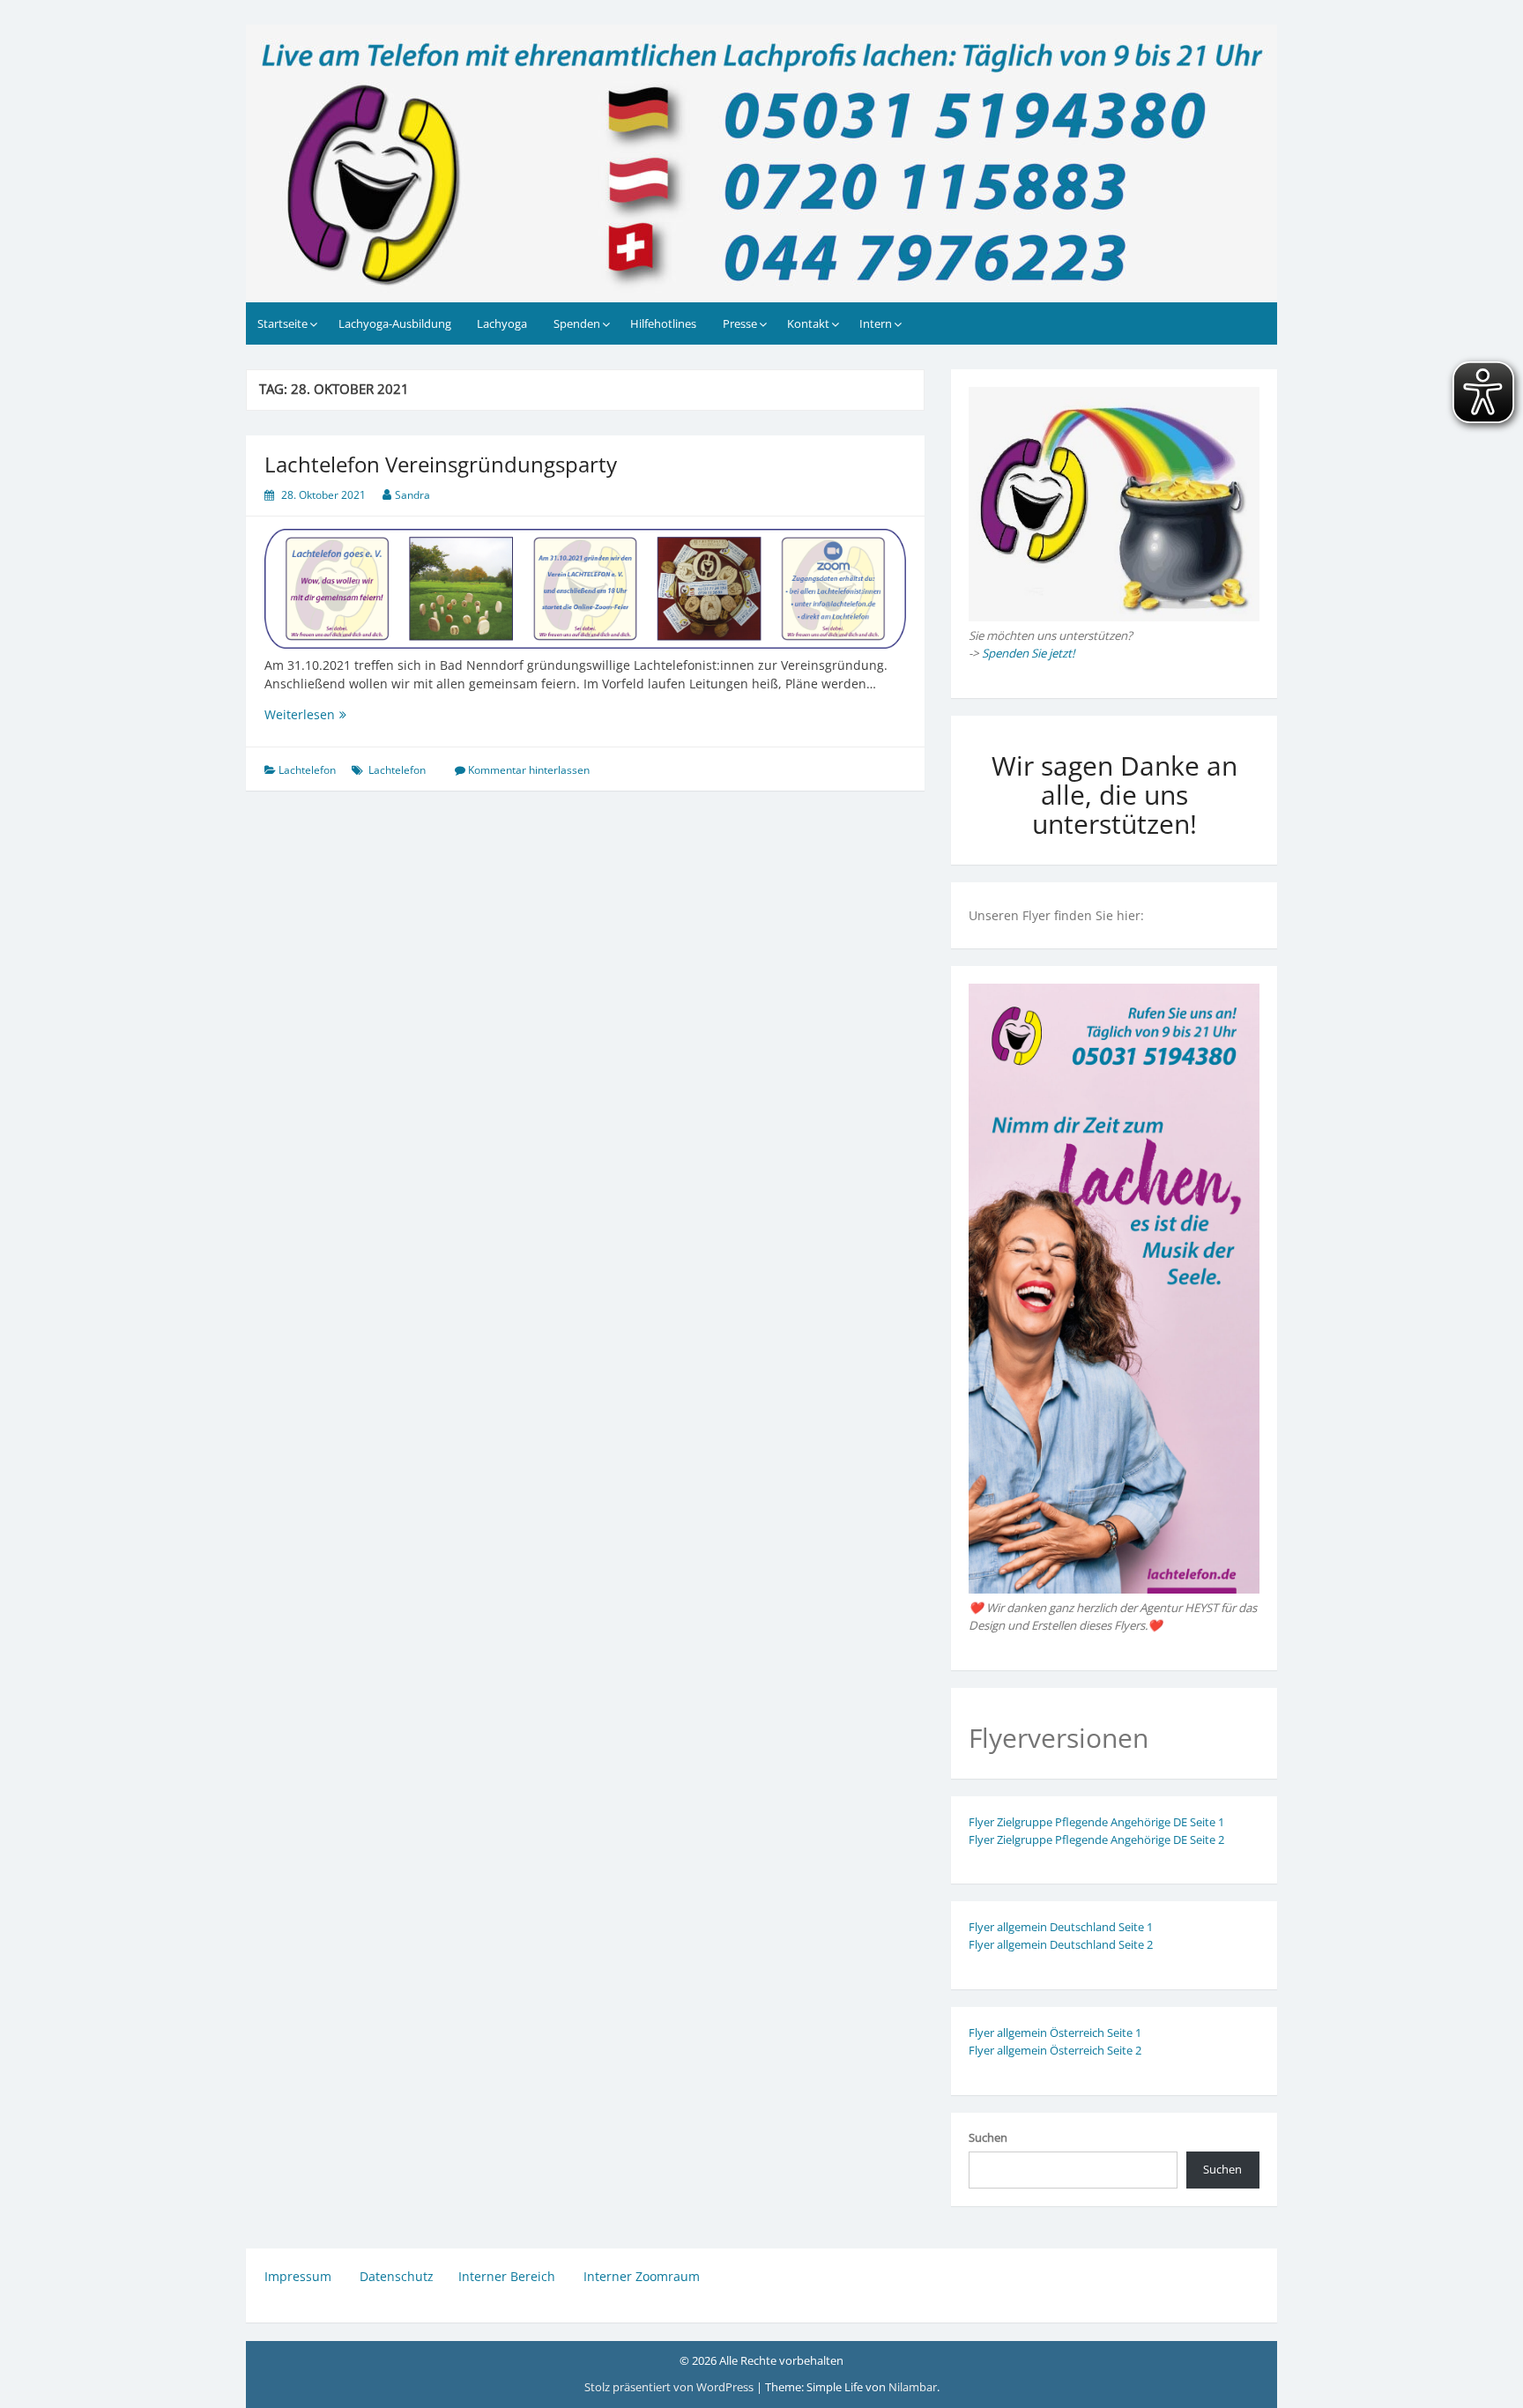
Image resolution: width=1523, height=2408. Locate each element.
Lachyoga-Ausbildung (395, 323)
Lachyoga (502, 323)
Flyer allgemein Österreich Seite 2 (1055, 2050)
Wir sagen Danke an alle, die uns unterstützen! (1114, 795)
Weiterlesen (369, 714)
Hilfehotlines (663, 323)
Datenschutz (397, 2276)
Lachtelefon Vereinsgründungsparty (441, 464)
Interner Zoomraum (642, 2276)
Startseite (282, 323)
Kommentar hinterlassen (529, 770)
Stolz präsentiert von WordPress (670, 2387)
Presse (740, 323)
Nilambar (913, 2387)
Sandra (412, 495)
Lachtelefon (307, 770)
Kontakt (808, 323)
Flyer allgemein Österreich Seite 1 (1055, 2033)
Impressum (300, 2276)
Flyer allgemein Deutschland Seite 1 (1061, 1927)
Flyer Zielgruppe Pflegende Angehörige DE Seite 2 (1096, 1839)
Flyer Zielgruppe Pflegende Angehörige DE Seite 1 (1096, 1822)
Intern (876, 323)
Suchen (988, 2137)
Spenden (577, 323)
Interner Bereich (507, 2276)
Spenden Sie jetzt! (1029, 653)
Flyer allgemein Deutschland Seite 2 (1061, 1944)
